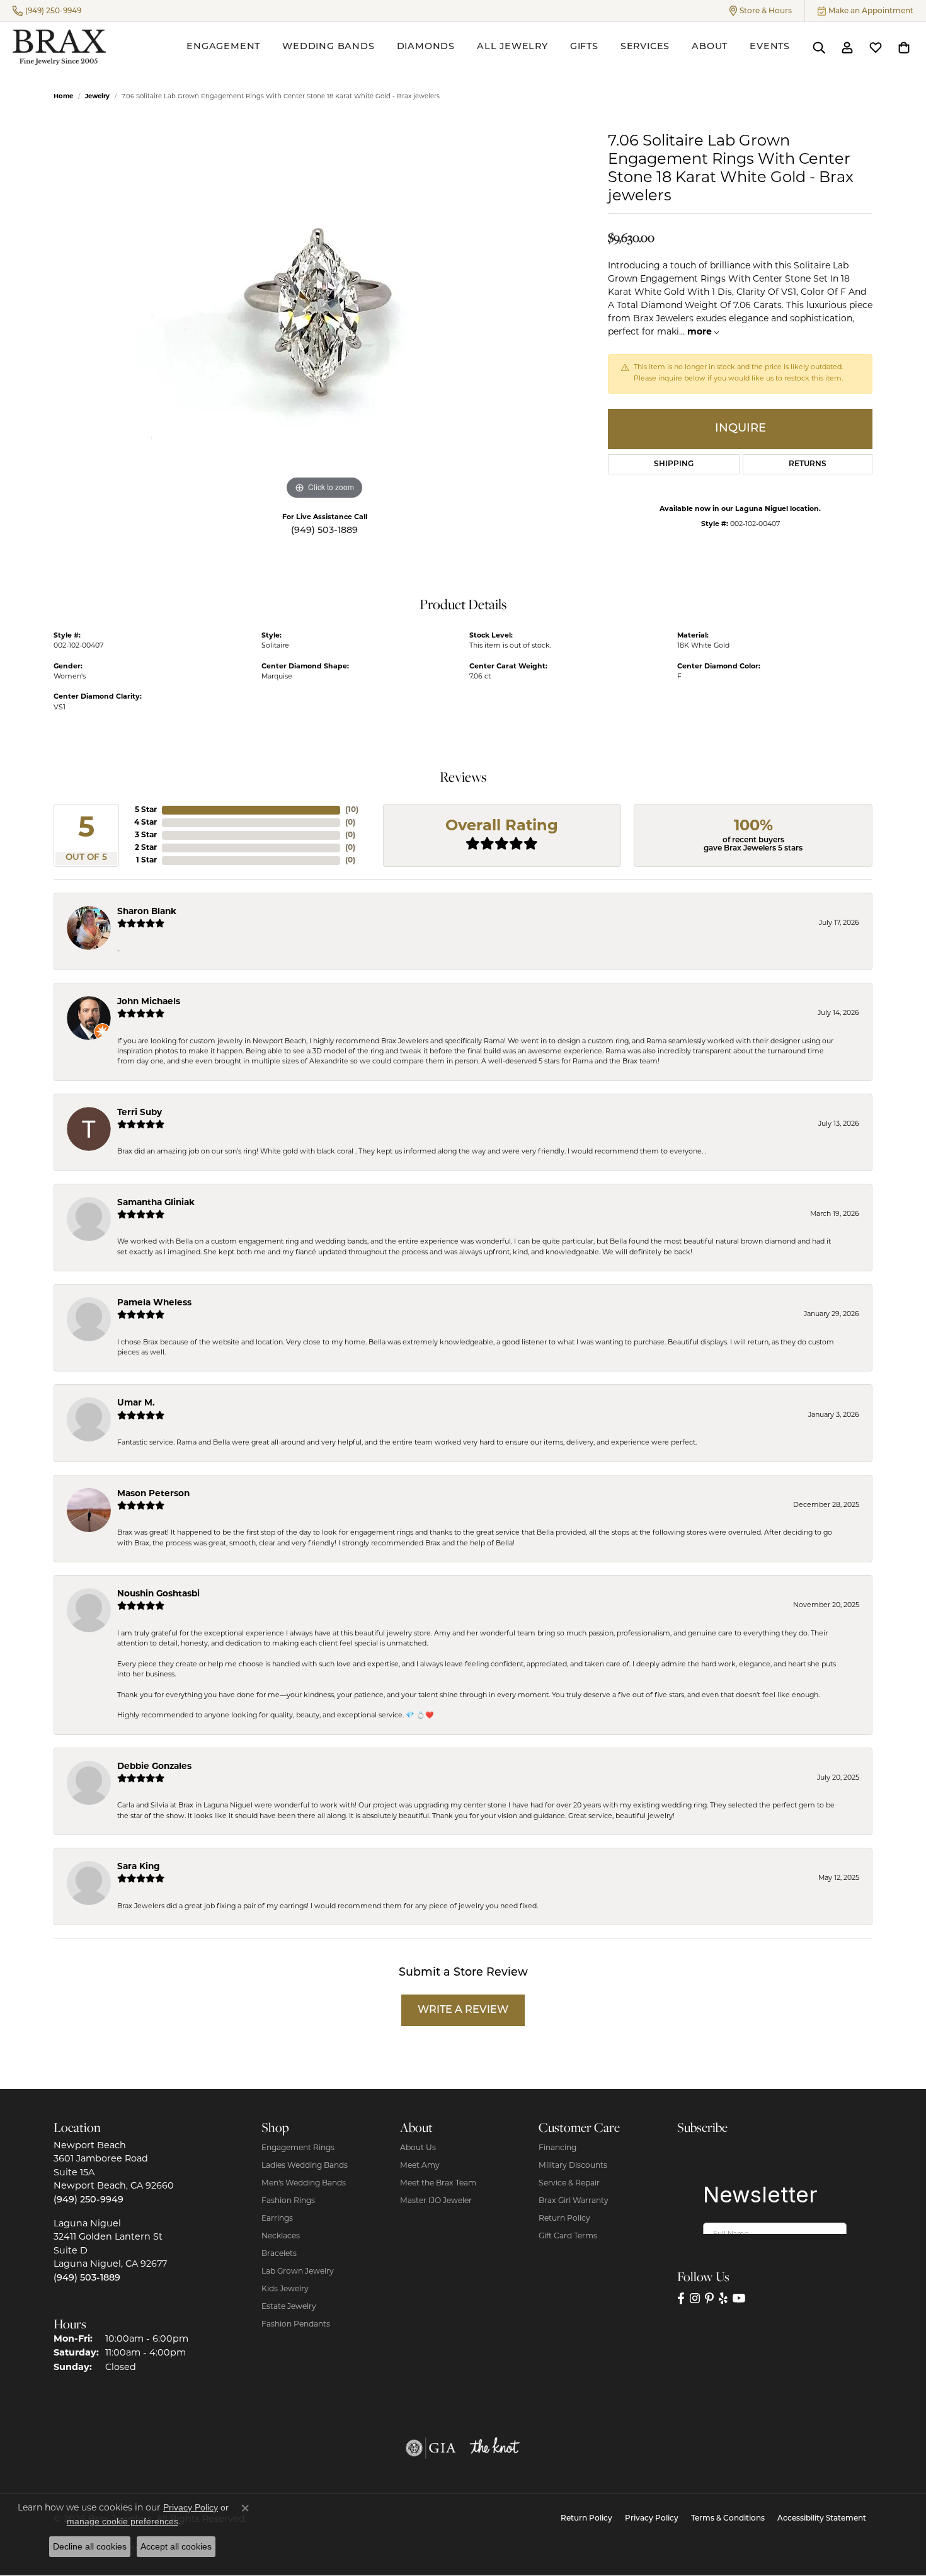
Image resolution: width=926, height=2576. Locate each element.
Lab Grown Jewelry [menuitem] (298, 2272)
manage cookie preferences (123, 2521)
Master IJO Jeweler (436, 2201)
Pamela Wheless (154, 1303)
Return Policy (564, 2219)
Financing (557, 2148)
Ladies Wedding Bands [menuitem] (305, 2166)
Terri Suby (140, 1113)
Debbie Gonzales (154, 1767)
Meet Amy (420, 2166)
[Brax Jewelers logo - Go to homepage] (59, 47)
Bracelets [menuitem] (279, 2254)
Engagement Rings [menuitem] (298, 2148)
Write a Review (463, 2010)
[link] (47, 11)
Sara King (139, 1867)
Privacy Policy (652, 2519)
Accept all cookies (176, 2546)
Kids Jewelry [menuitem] (285, 2289)
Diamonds (426, 47)
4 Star (146, 823)
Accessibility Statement (822, 2519)
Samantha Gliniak (156, 1203)
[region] (324, 314)
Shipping (674, 464)
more (701, 332)
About (710, 47)
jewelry (97, 97)
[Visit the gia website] (431, 2448)
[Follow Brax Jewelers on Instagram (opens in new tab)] (695, 2298)
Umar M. (136, 1403)
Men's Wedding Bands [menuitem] (304, 2184)
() (352, 810)
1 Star (146, 861)
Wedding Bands (328, 47)
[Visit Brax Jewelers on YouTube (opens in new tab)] (739, 2298)
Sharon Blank (147, 912)
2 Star (146, 848)
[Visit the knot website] (494, 2448)
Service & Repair (569, 2184)
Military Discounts (573, 2166)
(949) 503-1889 (324, 531)
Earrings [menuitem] (277, 2219)
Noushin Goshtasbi (158, 1594)
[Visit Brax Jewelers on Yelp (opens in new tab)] (723, 2298)
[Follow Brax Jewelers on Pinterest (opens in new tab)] (709, 2298)
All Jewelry (512, 47)
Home (63, 97)
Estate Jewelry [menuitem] (289, 2307)
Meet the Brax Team (438, 2184)
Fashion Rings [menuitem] (288, 2201)
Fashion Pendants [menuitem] (296, 2325)
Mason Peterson (153, 1494)
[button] (761, 11)
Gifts (584, 47)
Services (645, 47)
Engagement (223, 47)
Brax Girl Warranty (574, 2201)
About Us (418, 2148)
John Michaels (149, 1002)
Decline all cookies (90, 2546)
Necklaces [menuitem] (281, 2236)
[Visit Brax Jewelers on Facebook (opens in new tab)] (681, 2298)
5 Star (146, 810)
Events (770, 47)
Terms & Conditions (728, 2519)
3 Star (146, 835)
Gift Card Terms (568, 2236)
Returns (808, 464)
